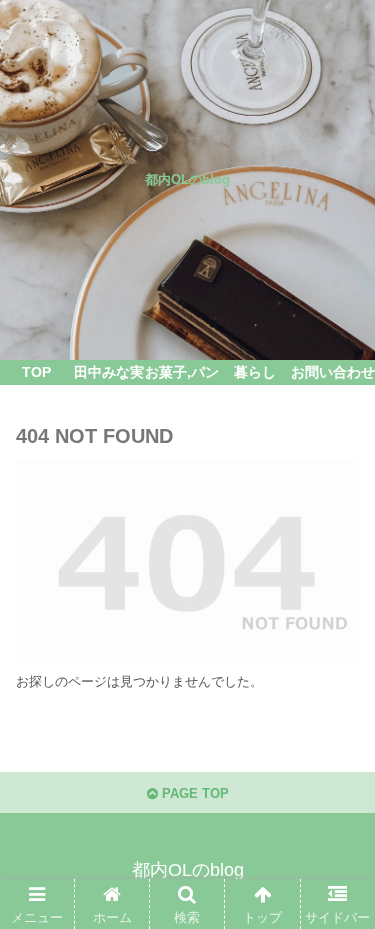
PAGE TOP (193, 793)
